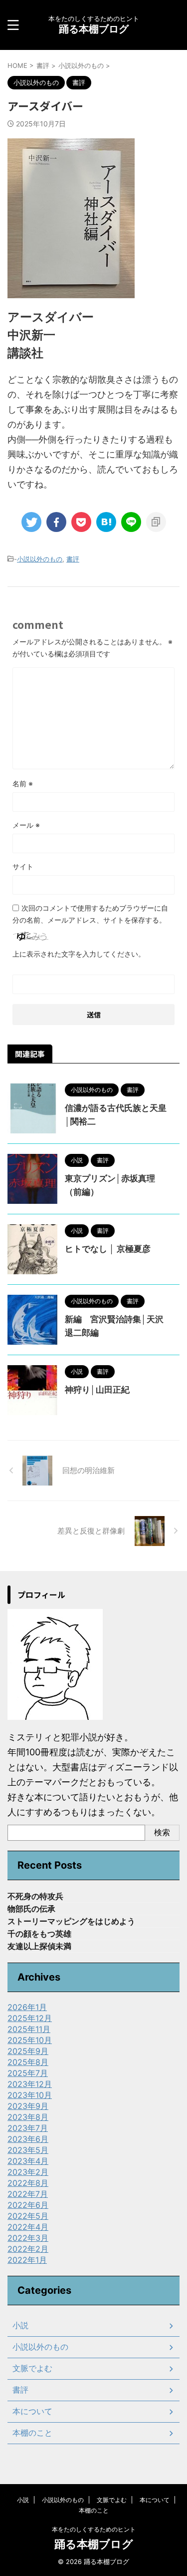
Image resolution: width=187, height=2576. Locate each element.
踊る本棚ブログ (94, 29)
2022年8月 (28, 2183)
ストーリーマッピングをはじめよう (71, 1921)
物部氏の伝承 (31, 1909)
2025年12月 (30, 2018)
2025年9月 (28, 2051)
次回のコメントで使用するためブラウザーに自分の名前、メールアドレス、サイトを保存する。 (90, 914)
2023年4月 (28, 2161)
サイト (23, 866)
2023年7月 (28, 2128)
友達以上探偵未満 (39, 1946)
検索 (162, 1832)
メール (26, 825)
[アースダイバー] (106, 522)
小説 (20, 2325)
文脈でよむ (32, 2368)
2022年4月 (28, 2227)
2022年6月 (28, 2205)
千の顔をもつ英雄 (39, 1934)
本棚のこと (32, 2433)
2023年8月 (28, 2117)
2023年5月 (28, 2150)
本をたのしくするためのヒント (94, 2529)
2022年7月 (28, 2194)
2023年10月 (30, 2095)
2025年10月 (30, 2040)
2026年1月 (27, 2007)
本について (32, 2411)
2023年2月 (28, 2172)
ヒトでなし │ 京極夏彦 (108, 1249)
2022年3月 (28, 2238)
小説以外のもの (40, 559)
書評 (73, 559)
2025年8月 (28, 2062)
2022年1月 (27, 2260)
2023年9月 (28, 2106)
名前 (23, 783)
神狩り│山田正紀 (97, 1390)
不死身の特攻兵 (35, 1896)
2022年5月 (28, 2216)
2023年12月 (30, 2084)
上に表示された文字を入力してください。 (79, 954)
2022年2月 (28, 2249)
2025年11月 (29, 2029)
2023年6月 (28, 2139)
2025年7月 (28, 2073)
